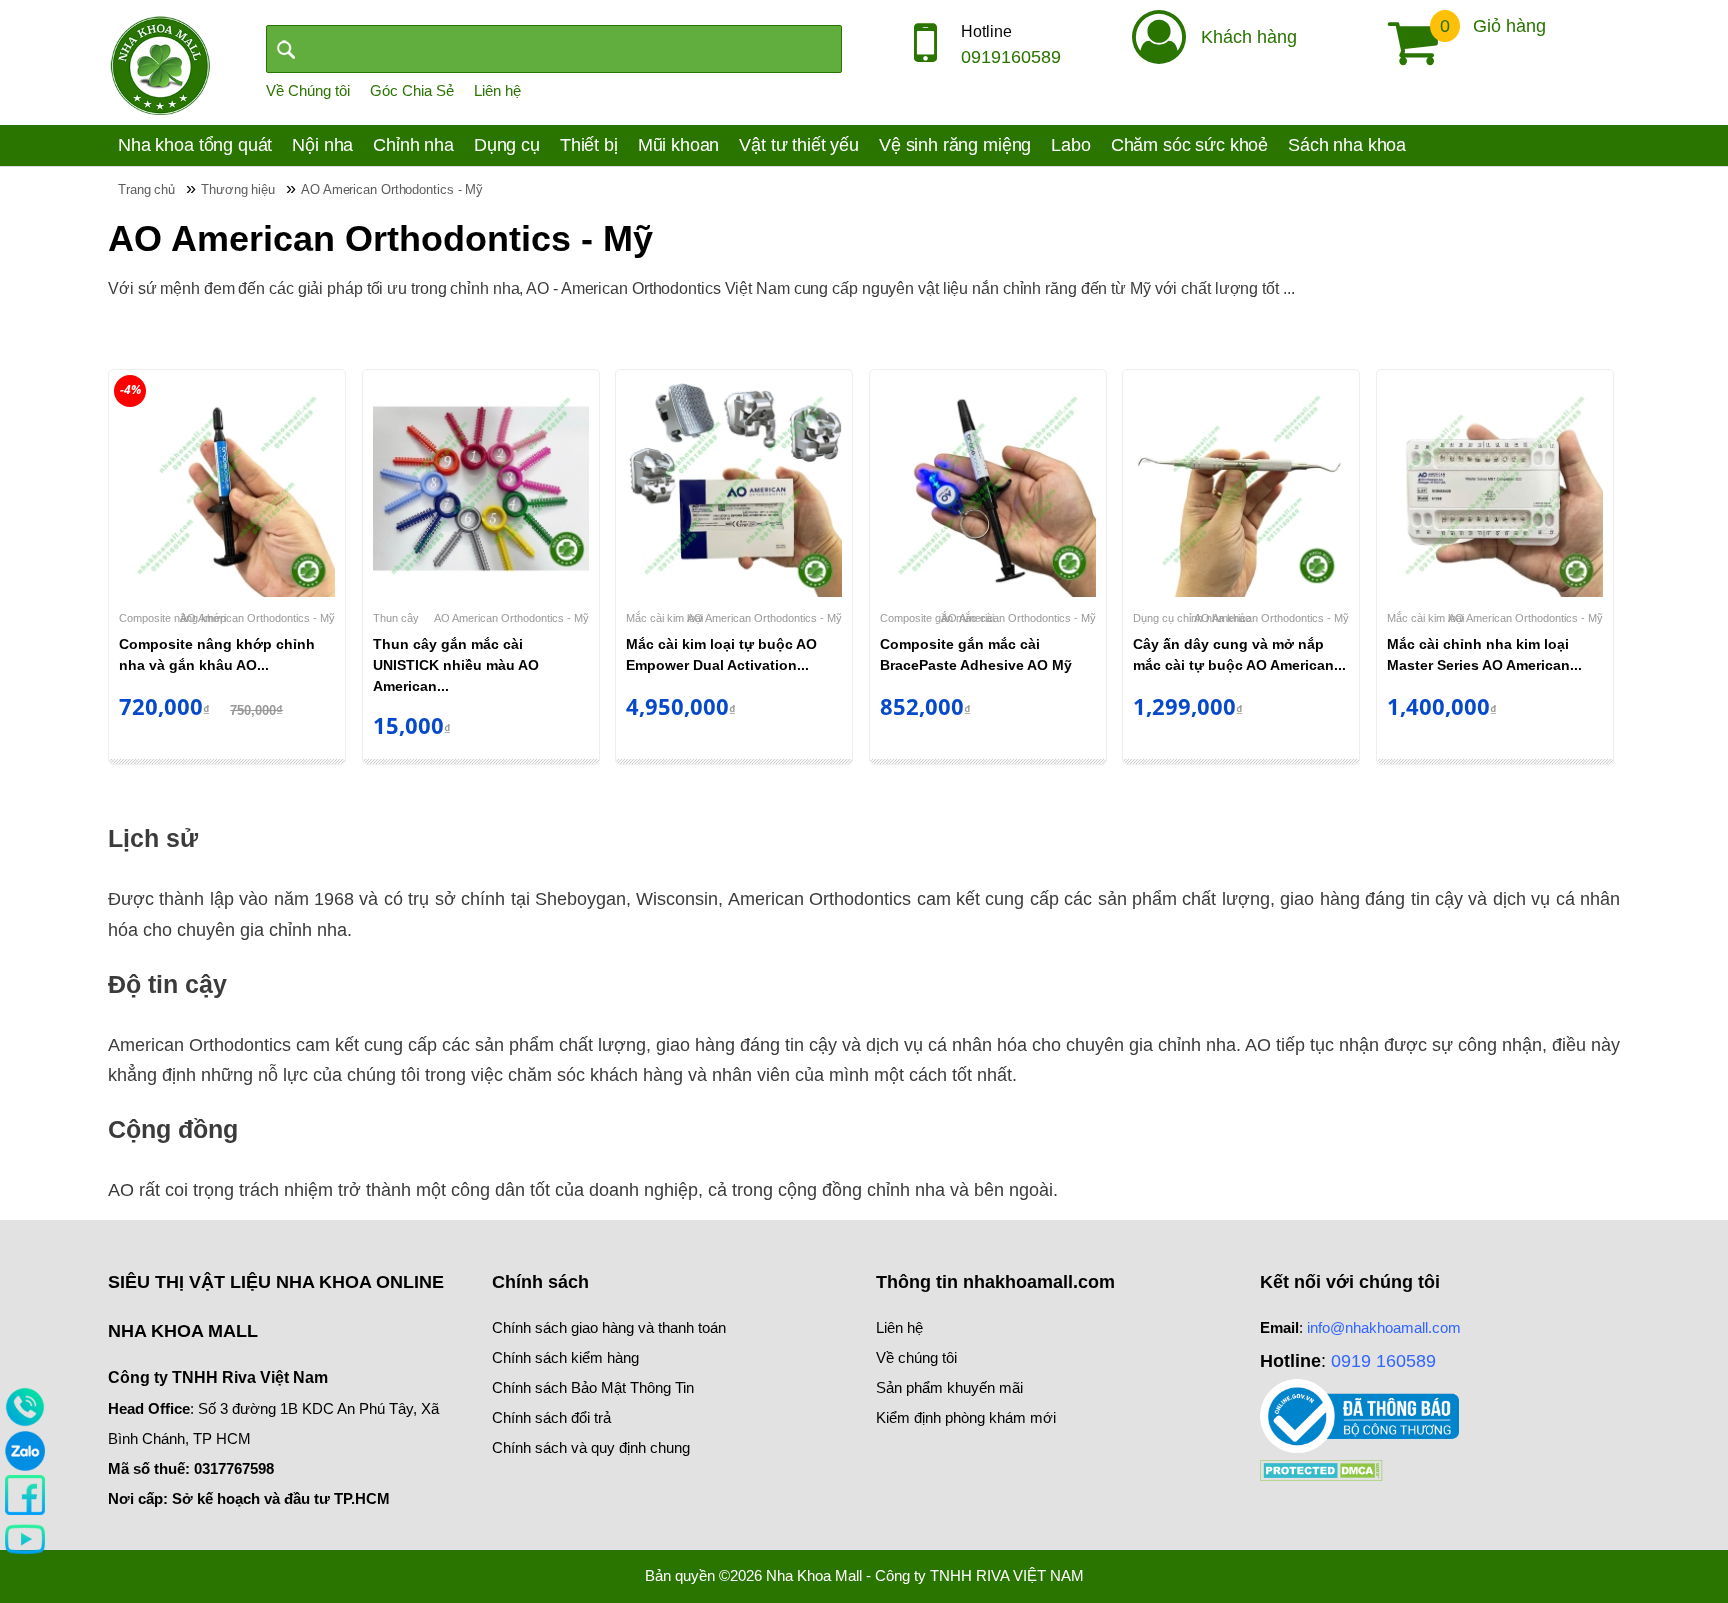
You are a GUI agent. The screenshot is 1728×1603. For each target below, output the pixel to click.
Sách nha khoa (1347, 145)
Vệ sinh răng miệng (955, 145)
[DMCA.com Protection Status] (1321, 1468)
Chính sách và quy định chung (591, 1447)
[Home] (160, 64)
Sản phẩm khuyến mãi (949, 1387)
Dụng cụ (507, 145)
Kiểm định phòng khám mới (966, 1417)
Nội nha (322, 145)
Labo (1070, 145)
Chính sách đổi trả (551, 1417)
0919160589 (1011, 57)
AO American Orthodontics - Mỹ (257, 618)
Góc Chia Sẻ (412, 90)
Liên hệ (497, 90)
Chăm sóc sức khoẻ (1189, 145)
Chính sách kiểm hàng (565, 1357)
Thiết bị (589, 145)
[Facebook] (25, 1494)
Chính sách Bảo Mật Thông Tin (593, 1387)
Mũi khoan (679, 145)
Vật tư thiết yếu (799, 145)
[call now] (25, 1406)
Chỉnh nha (413, 145)
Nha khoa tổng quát (195, 145)
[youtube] (25, 1538)
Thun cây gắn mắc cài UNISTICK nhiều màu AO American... (456, 665)
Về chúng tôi (916, 1357)
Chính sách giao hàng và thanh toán (609, 1327)
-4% (130, 389)
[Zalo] (25, 1450)
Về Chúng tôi (308, 90)
